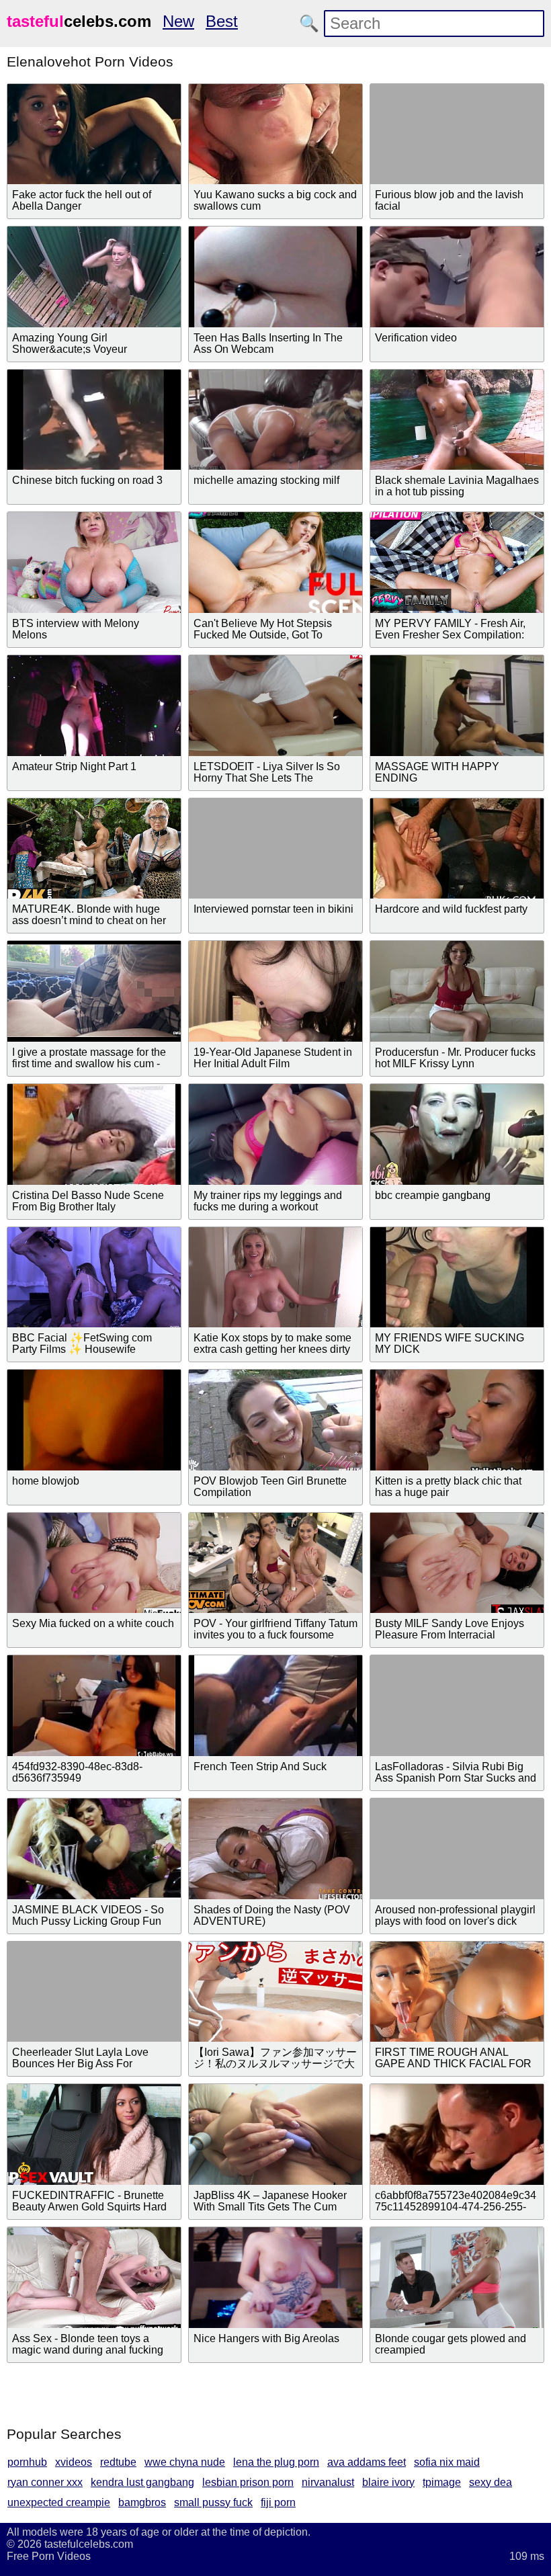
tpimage (442, 2482)
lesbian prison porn (248, 2482)
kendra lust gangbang (142, 2482)
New (178, 21)
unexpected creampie (59, 2502)
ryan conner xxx (45, 2482)
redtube (118, 2462)
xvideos (74, 2462)
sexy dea (491, 2482)
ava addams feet (367, 2462)
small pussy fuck (213, 2502)
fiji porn (278, 2502)
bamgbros (142, 2502)
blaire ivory (388, 2482)
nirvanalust (328, 2482)
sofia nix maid (447, 2462)
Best (222, 21)
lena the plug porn (276, 2462)
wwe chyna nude (185, 2462)
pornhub (27, 2462)
